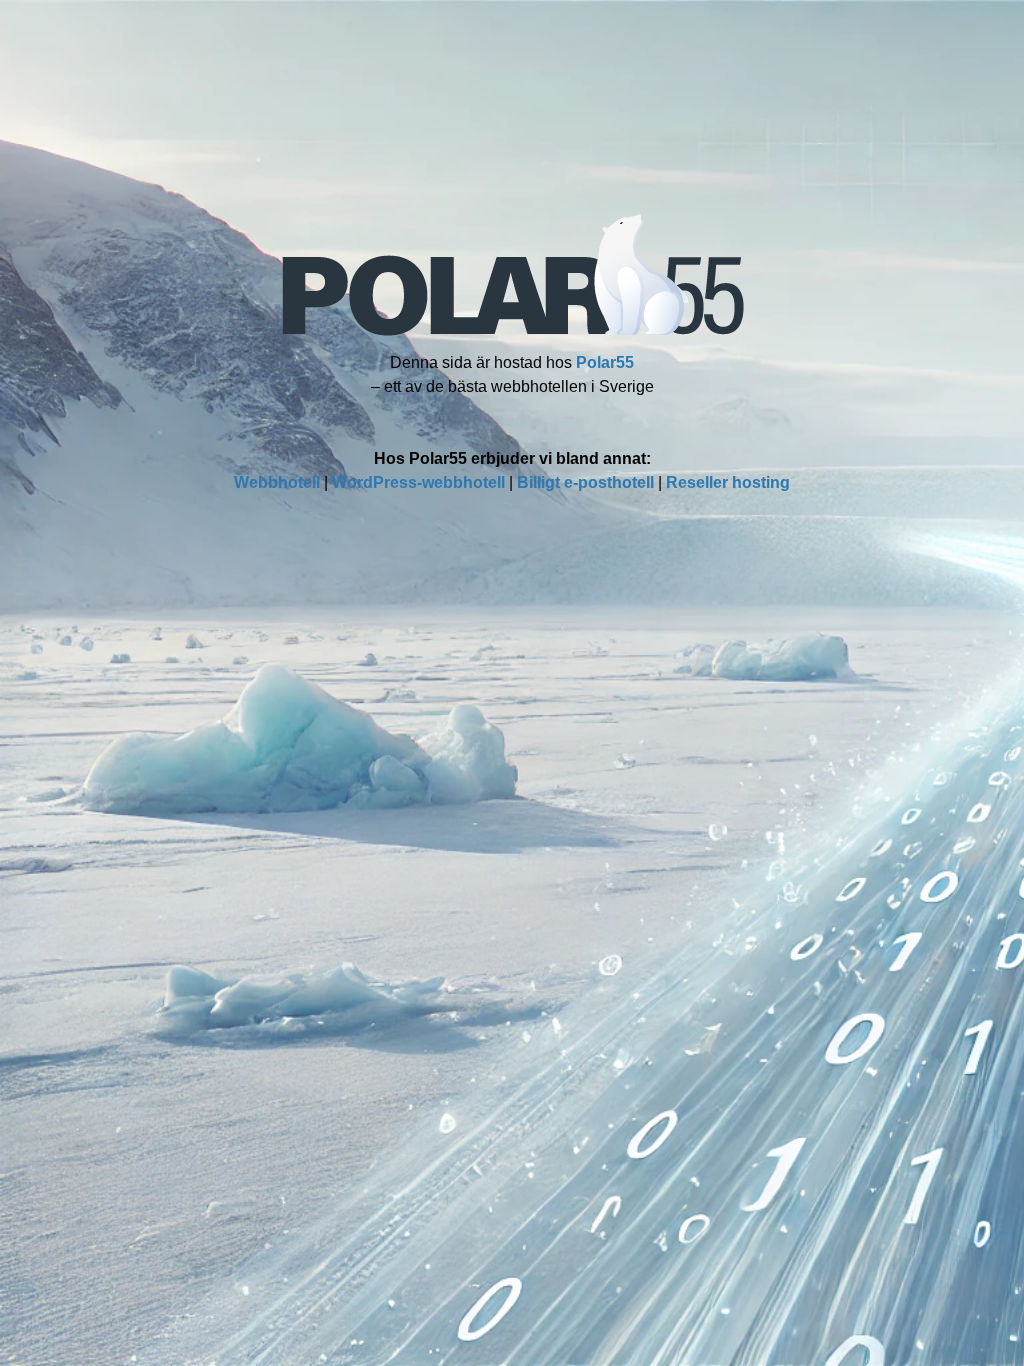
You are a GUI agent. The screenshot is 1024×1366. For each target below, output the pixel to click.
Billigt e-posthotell (585, 482)
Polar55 (605, 362)
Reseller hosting (728, 482)
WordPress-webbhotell (418, 482)
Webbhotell (277, 482)
